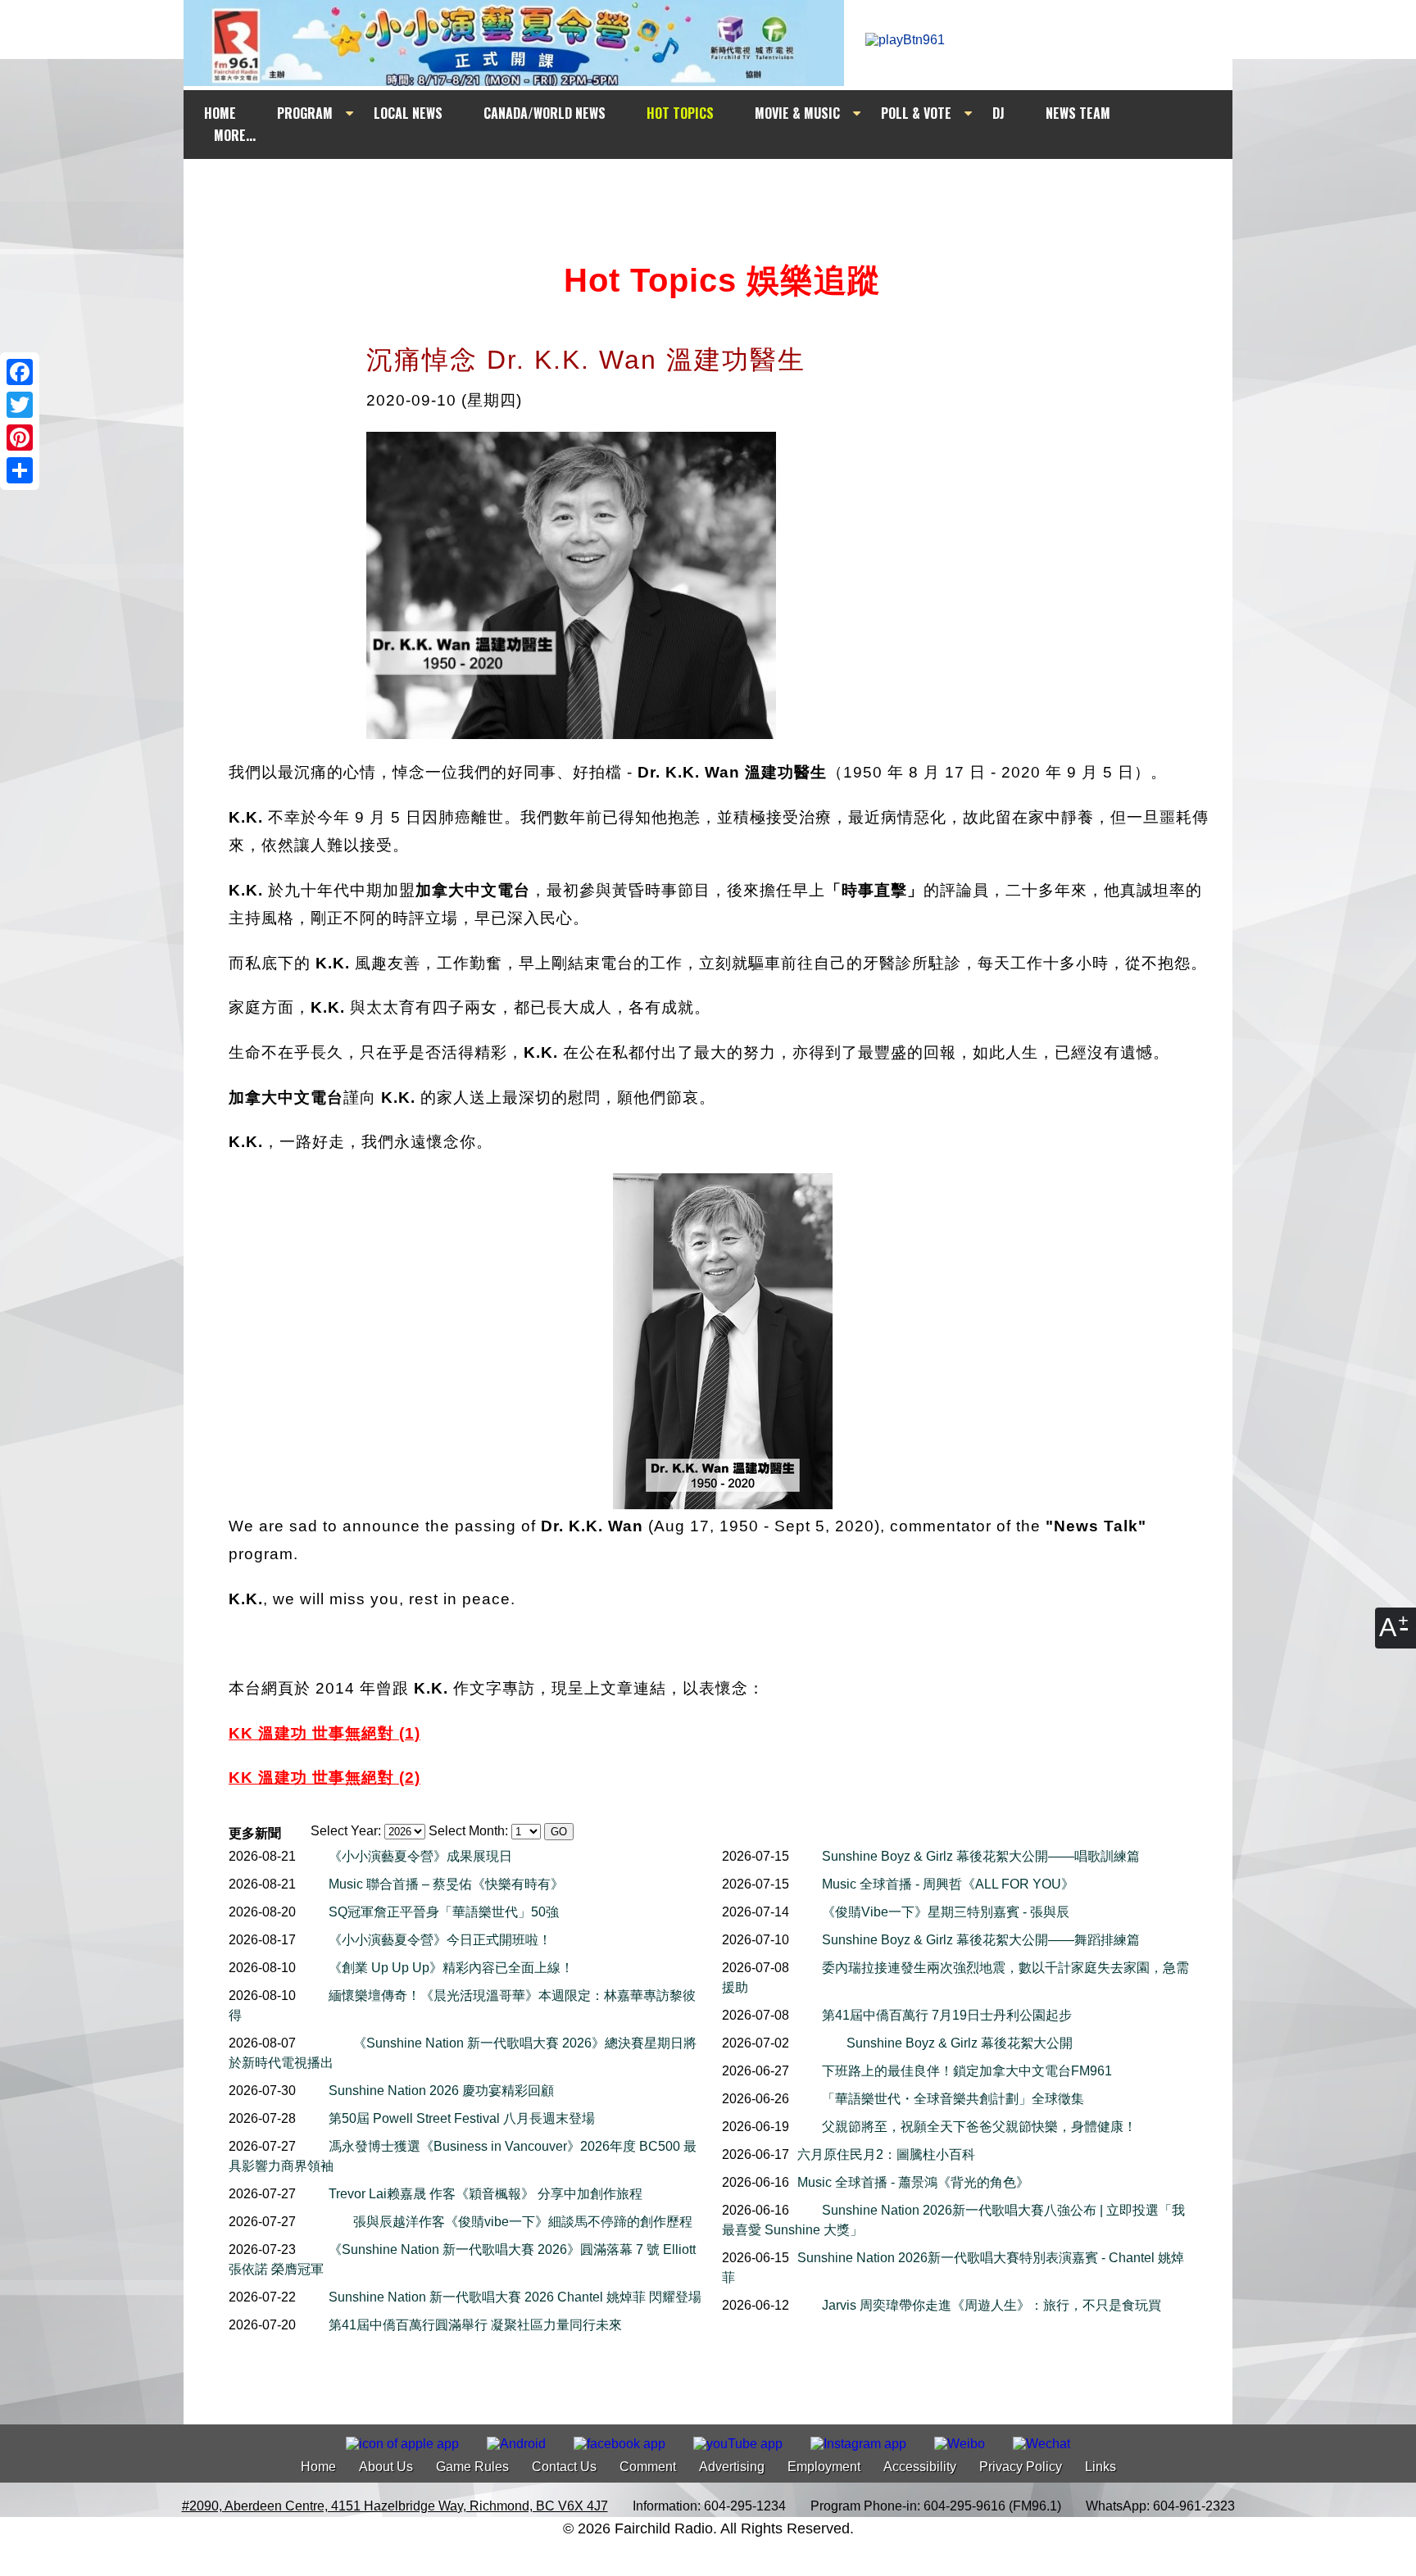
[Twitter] (20, 405)
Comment (648, 2467)
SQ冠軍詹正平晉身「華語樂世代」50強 (444, 1912)
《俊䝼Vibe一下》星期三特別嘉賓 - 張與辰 (946, 1912)
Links (1101, 2467)
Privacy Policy (1021, 2467)
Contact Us (564, 2467)
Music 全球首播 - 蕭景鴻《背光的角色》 (913, 2182)
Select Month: (468, 1831)
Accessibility (920, 2467)
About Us (386, 2467)
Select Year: (346, 1831)
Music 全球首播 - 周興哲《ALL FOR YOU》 (948, 1884)
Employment (824, 2467)
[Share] (20, 470)
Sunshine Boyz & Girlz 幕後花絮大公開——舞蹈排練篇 (981, 1940)
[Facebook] (20, 372)
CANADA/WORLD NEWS (545, 113)
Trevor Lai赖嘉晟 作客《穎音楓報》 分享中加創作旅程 (486, 2194)
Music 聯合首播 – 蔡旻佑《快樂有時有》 (446, 1884)
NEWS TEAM (1078, 113)
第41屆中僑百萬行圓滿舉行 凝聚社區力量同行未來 (475, 2325)
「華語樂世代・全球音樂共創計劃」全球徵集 (953, 2099)
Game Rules (472, 2467)
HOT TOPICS (680, 113)
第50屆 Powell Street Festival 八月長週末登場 (462, 2118)
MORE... (235, 135)
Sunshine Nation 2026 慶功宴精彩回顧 (441, 2091)
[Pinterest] (20, 438)
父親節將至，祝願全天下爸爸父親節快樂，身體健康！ (979, 2127)
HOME (220, 113)
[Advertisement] (723, 190)
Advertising (732, 2467)
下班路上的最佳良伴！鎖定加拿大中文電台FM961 (967, 2071)
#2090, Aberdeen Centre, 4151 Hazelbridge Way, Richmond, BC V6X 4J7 (395, 2506)
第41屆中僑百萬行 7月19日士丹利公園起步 (947, 2015)
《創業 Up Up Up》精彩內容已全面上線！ (451, 1968)
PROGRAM (305, 113)
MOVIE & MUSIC (797, 113)
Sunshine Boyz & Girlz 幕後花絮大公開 (960, 2043)
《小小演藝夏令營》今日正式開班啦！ (440, 1940)
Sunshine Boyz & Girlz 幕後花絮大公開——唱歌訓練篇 (981, 1856)
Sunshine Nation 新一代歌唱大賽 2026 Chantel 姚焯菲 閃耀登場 (515, 2297)
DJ (998, 113)
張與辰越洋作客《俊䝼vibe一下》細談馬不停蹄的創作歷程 (523, 2222)
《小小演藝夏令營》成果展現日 (420, 1856)
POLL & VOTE (916, 113)
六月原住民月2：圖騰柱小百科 (886, 2154)
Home (318, 2467)
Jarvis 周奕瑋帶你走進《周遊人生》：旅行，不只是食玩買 (992, 2305)
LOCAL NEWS (408, 113)
